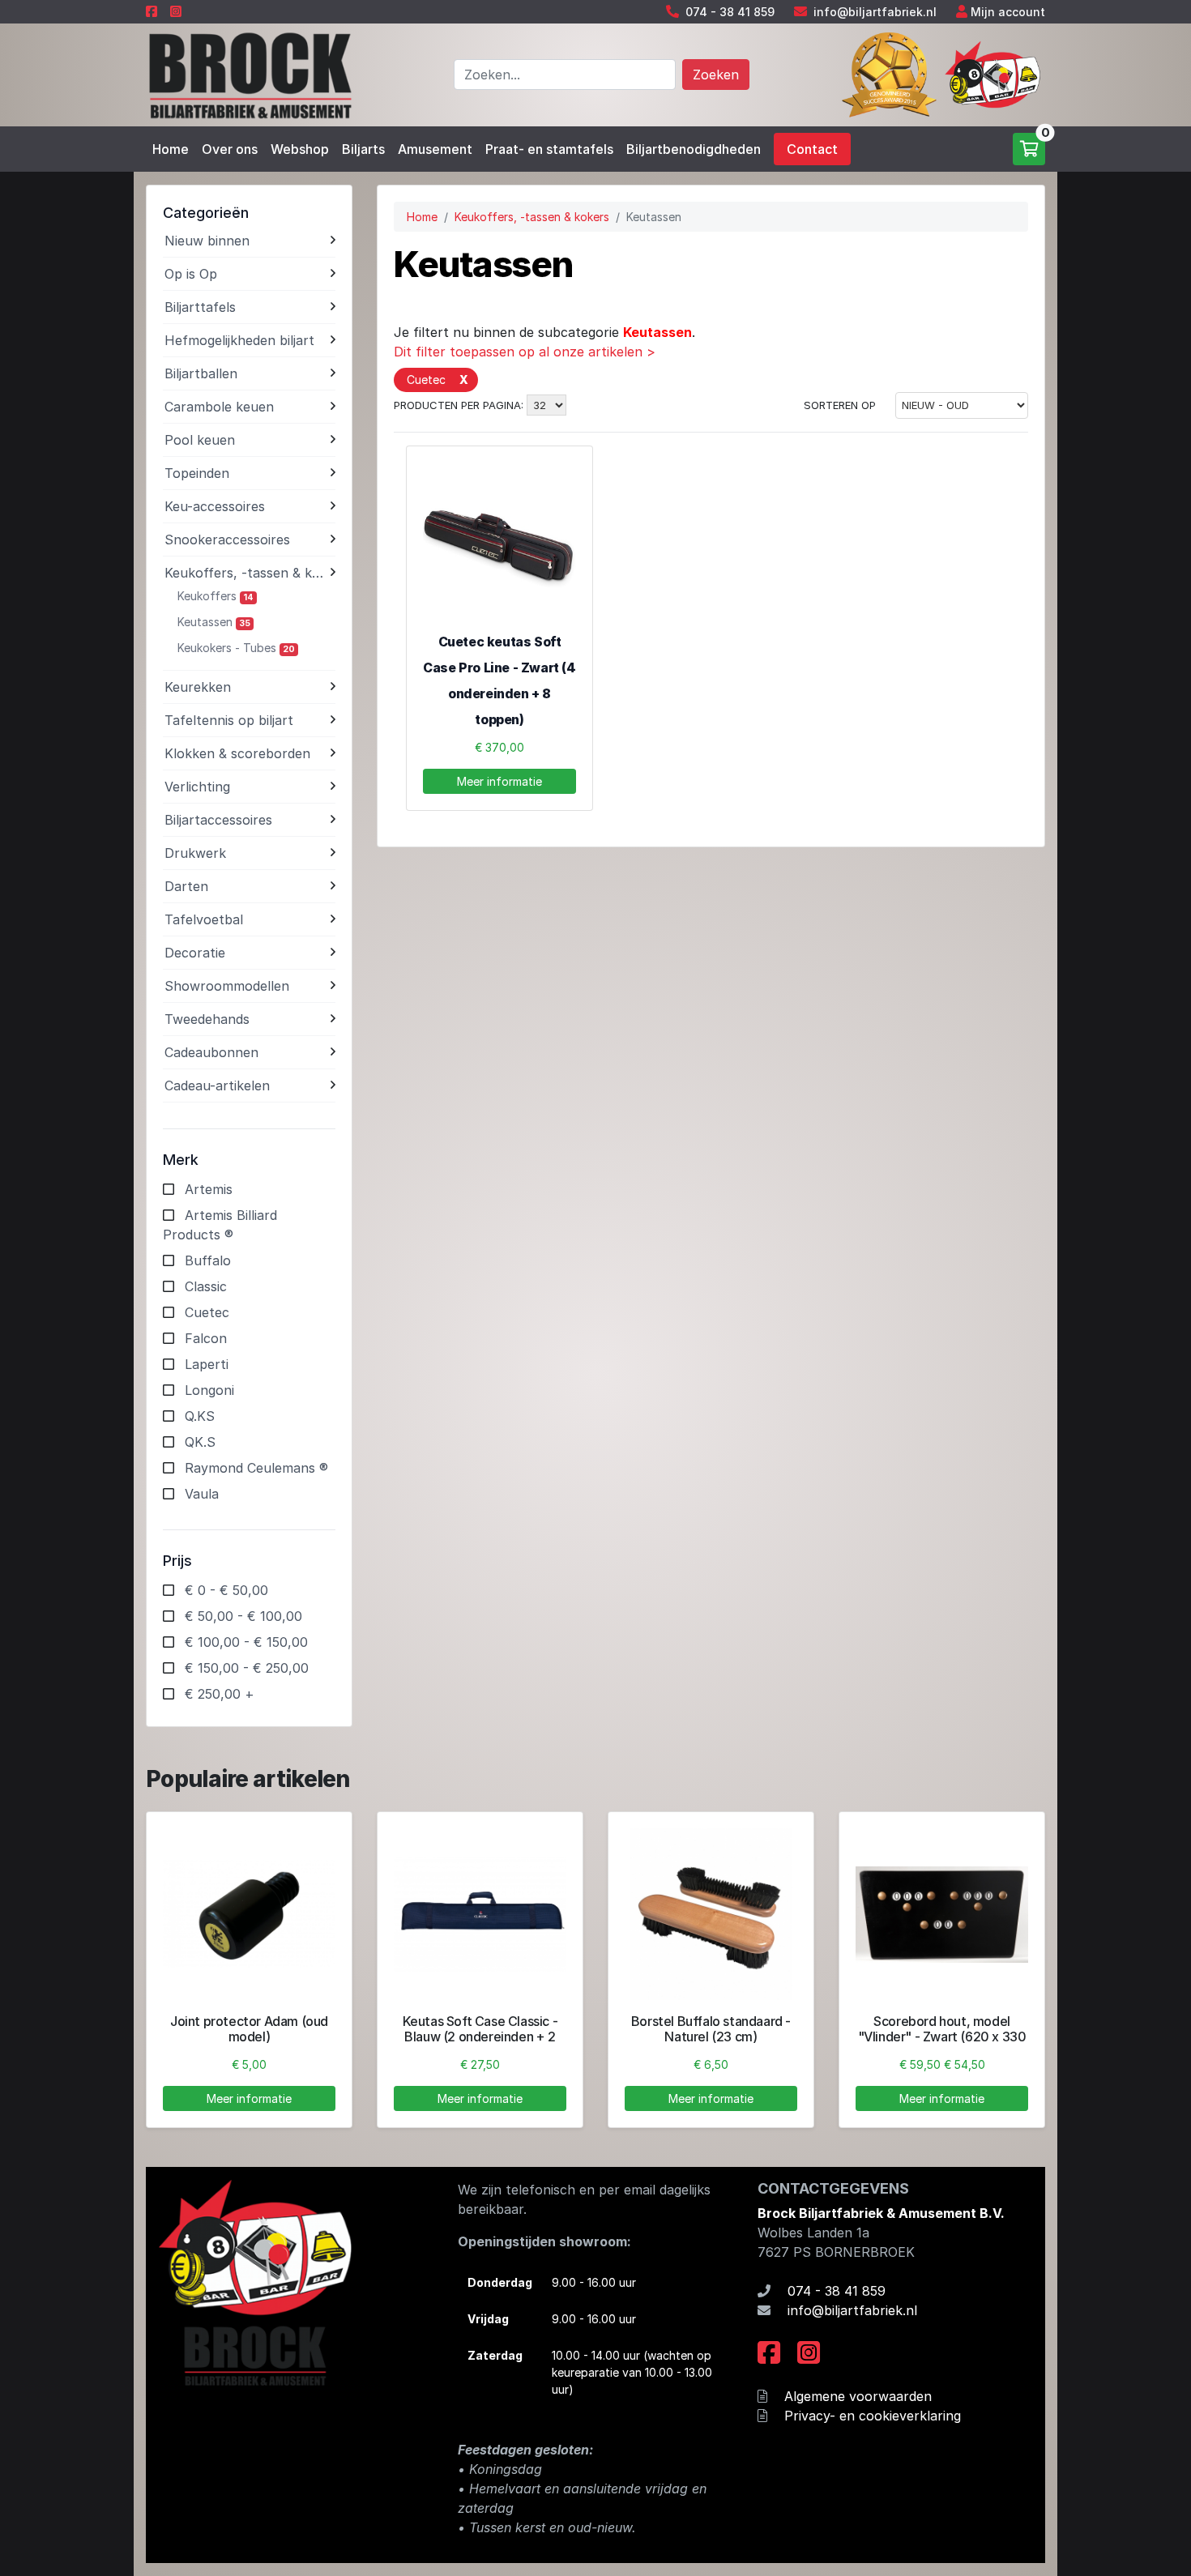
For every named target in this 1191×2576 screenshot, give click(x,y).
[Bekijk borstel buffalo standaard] (711, 1915)
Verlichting (197, 787)
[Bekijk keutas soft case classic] (480, 1915)
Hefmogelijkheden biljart (239, 340)
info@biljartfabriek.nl (875, 12)
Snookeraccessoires (227, 540)
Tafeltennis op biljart (229, 720)
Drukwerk (195, 853)
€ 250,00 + (220, 1694)
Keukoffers (216, 596)
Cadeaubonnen (211, 1052)
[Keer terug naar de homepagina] (249, 74)
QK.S (200, 1442)
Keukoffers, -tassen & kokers (248, 573)
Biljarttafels (200, 307)
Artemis (209, 1189)
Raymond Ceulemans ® (256, 1468)
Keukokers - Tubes (236, 648)
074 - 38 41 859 (730, 12)
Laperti (207, 1364)
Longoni (209, 1390)
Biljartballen (201, 373)
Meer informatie (499, 781)
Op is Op (191, 274)
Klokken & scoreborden (237, 753)
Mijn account (1008, 12)
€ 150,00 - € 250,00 (247, 1668)
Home (171, 149)
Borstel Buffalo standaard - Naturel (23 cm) (711, 2029)
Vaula (202, 1494)
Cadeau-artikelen (217, 1085)
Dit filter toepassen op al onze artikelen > (525, 352)
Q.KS (200, 1416)
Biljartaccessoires (218, 820)
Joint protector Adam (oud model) (249, 2029)
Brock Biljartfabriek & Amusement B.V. (881, 2213)
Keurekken (198, 687)
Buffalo (208, 1260)
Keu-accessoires (215, 506)
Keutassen (214, 622)
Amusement (435, 149)
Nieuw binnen (207, 241)
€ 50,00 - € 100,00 (243, 1616)
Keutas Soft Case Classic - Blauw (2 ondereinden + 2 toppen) (480, 2036)
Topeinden (197, 473)
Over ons (230, 149)
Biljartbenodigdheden (694, 149)
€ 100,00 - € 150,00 (246, 1642)
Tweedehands (207, 1019)
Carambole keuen (219, 407)
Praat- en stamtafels (549, 149)
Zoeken (716, 75)
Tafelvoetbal (204, 919)
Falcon (206, 1338)
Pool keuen (200, 440)
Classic (206, 1286)
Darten (186, 886)
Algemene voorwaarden (858, 2396)
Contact (812, 149)
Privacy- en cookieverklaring (873, 2416)
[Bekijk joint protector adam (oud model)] (249, 1915)
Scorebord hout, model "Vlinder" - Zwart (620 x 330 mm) (942, 2036)
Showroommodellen (227, 986)
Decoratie (195, 953)
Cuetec (207, 1312)
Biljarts (363, 149)
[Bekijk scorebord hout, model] (942, 1915)
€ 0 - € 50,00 (226, 1590)
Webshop (300, 149)
